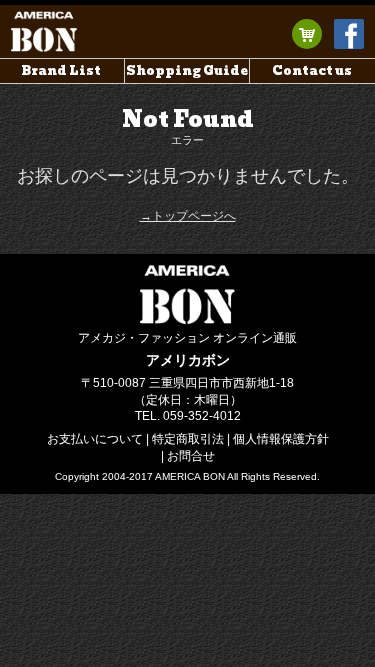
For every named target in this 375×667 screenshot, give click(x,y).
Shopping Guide (187, 70)
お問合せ (191, 456)
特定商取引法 (188, 439)
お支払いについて (95, 439)
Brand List (61, 70)
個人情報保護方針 (281, 439)
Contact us (312, 70)
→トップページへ (188, 216)
